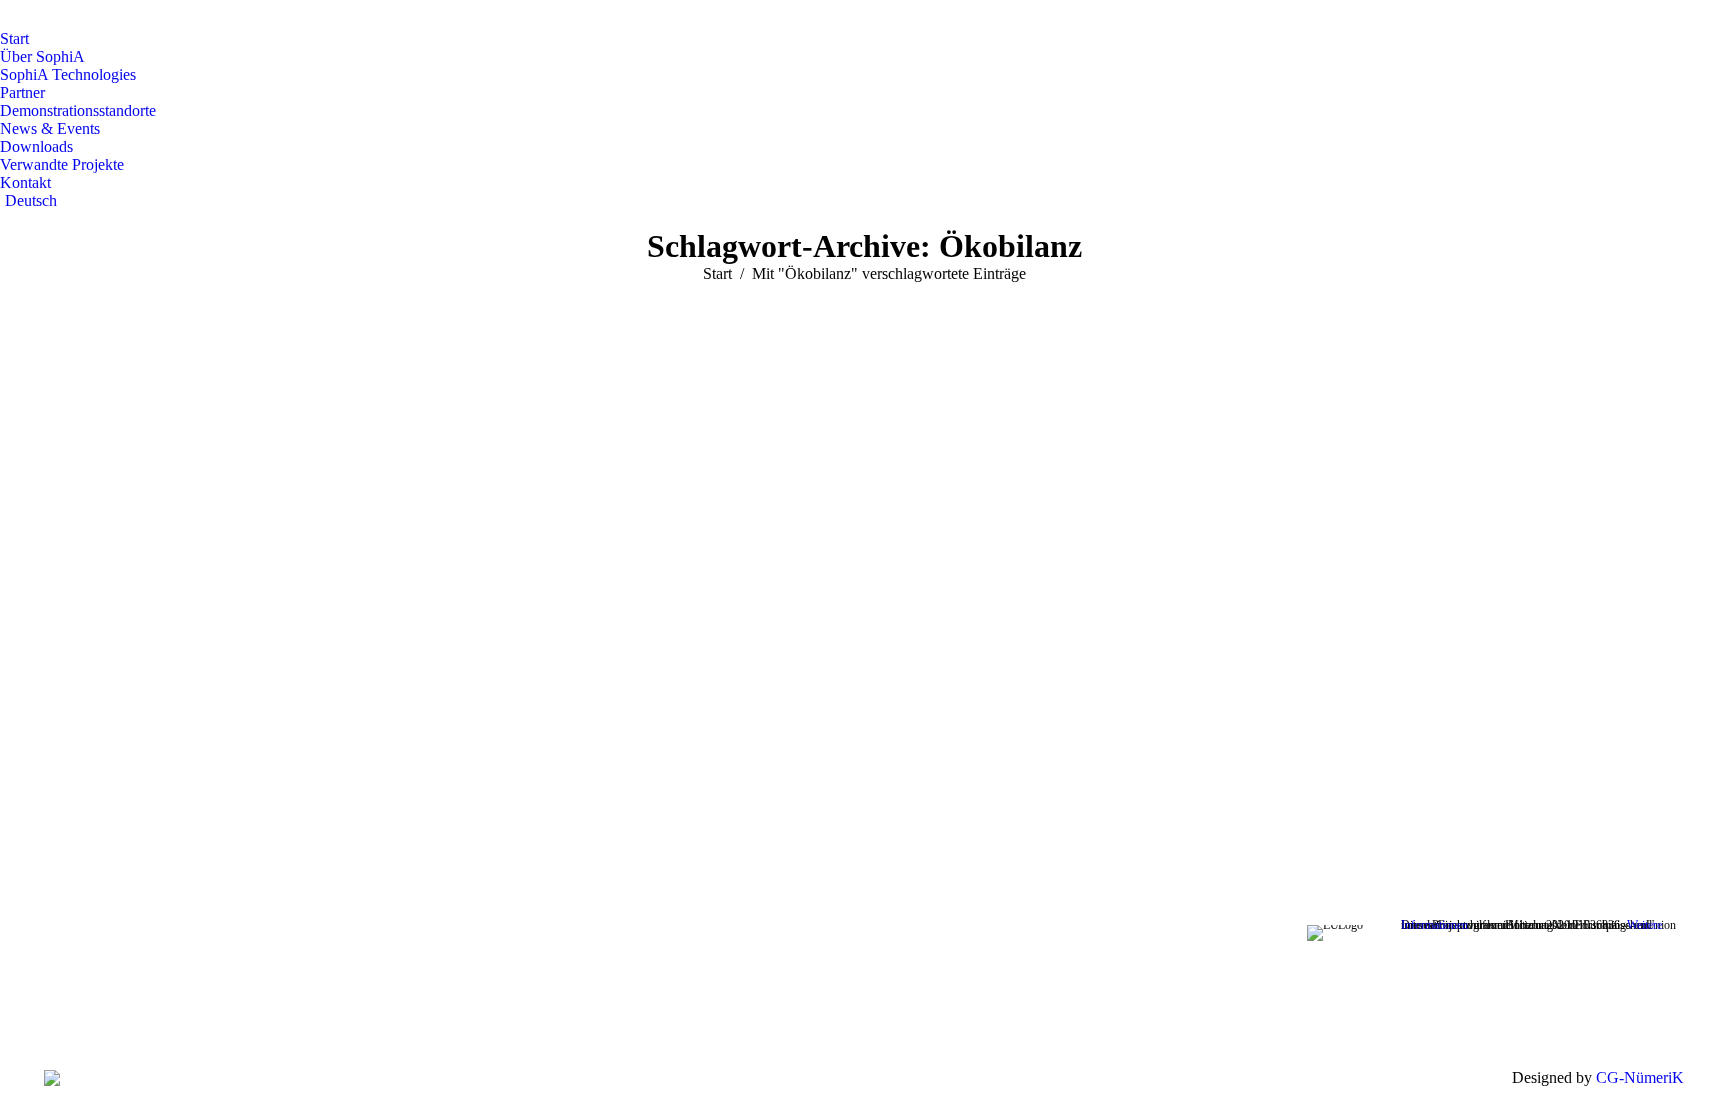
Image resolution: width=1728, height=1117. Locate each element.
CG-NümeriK (1640, 1077)
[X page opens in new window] (510, 1015)
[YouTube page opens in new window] (540, 1015)
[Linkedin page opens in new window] (570, 1015)
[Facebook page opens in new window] (480, 1015)
